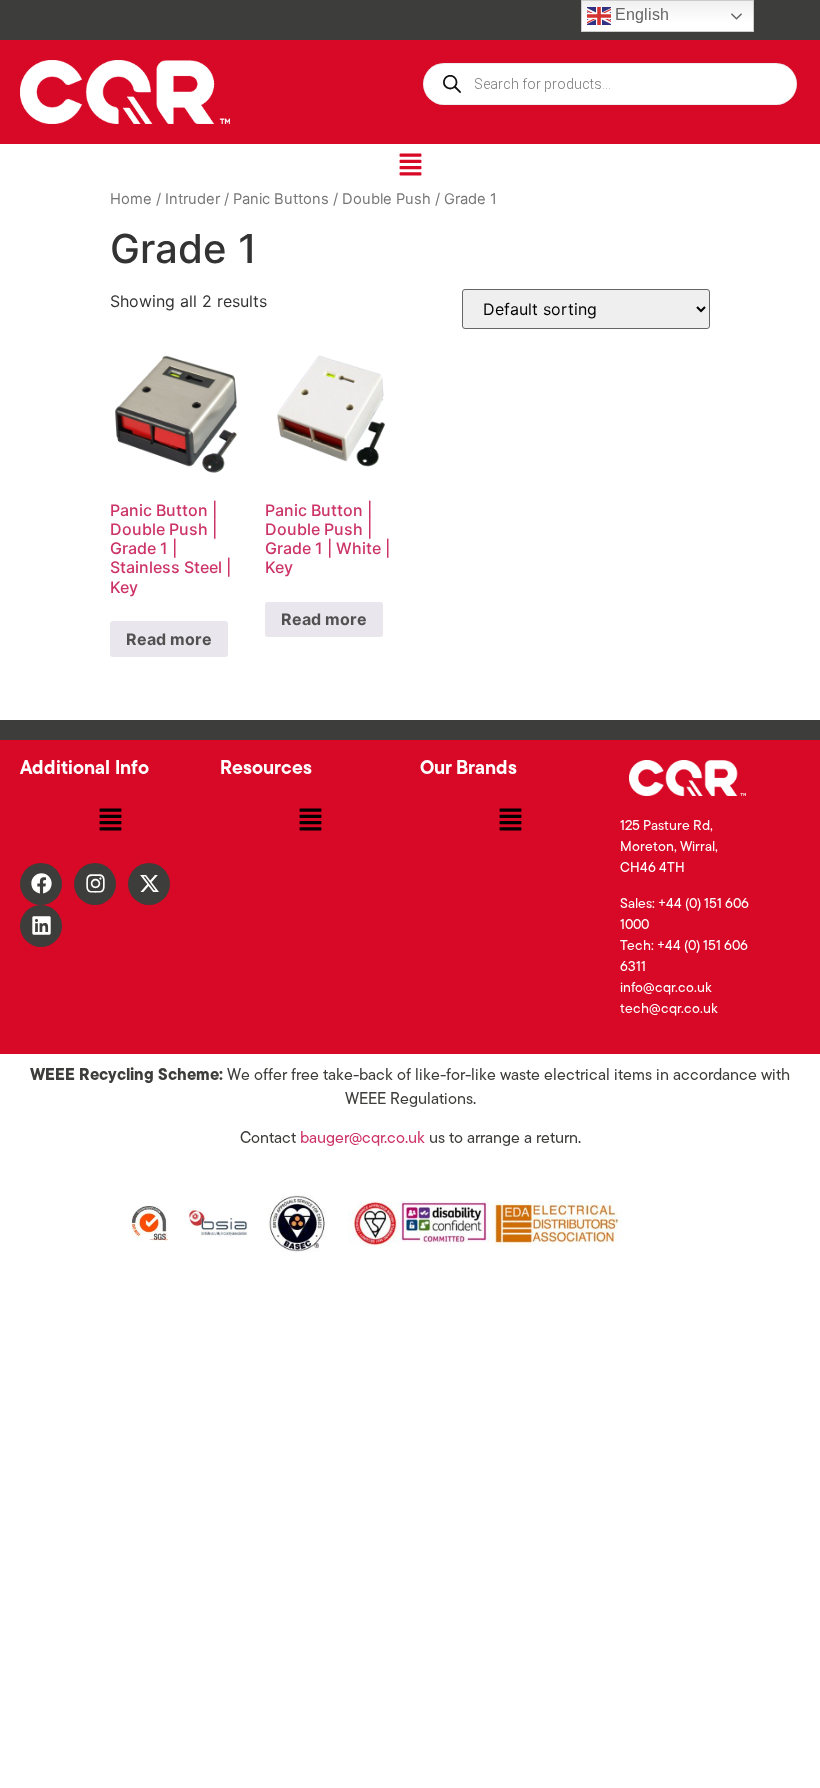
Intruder (192, 199)
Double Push (386, 199)
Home (131, 199)
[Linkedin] (41, 926)
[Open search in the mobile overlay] (610, 84)
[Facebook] (41, 884)
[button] (410, 165)
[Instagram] (95, 884)
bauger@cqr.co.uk (362, 1139)
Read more (169, 639)
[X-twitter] (149, 884)
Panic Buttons (281, 199)
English (640, 14)
